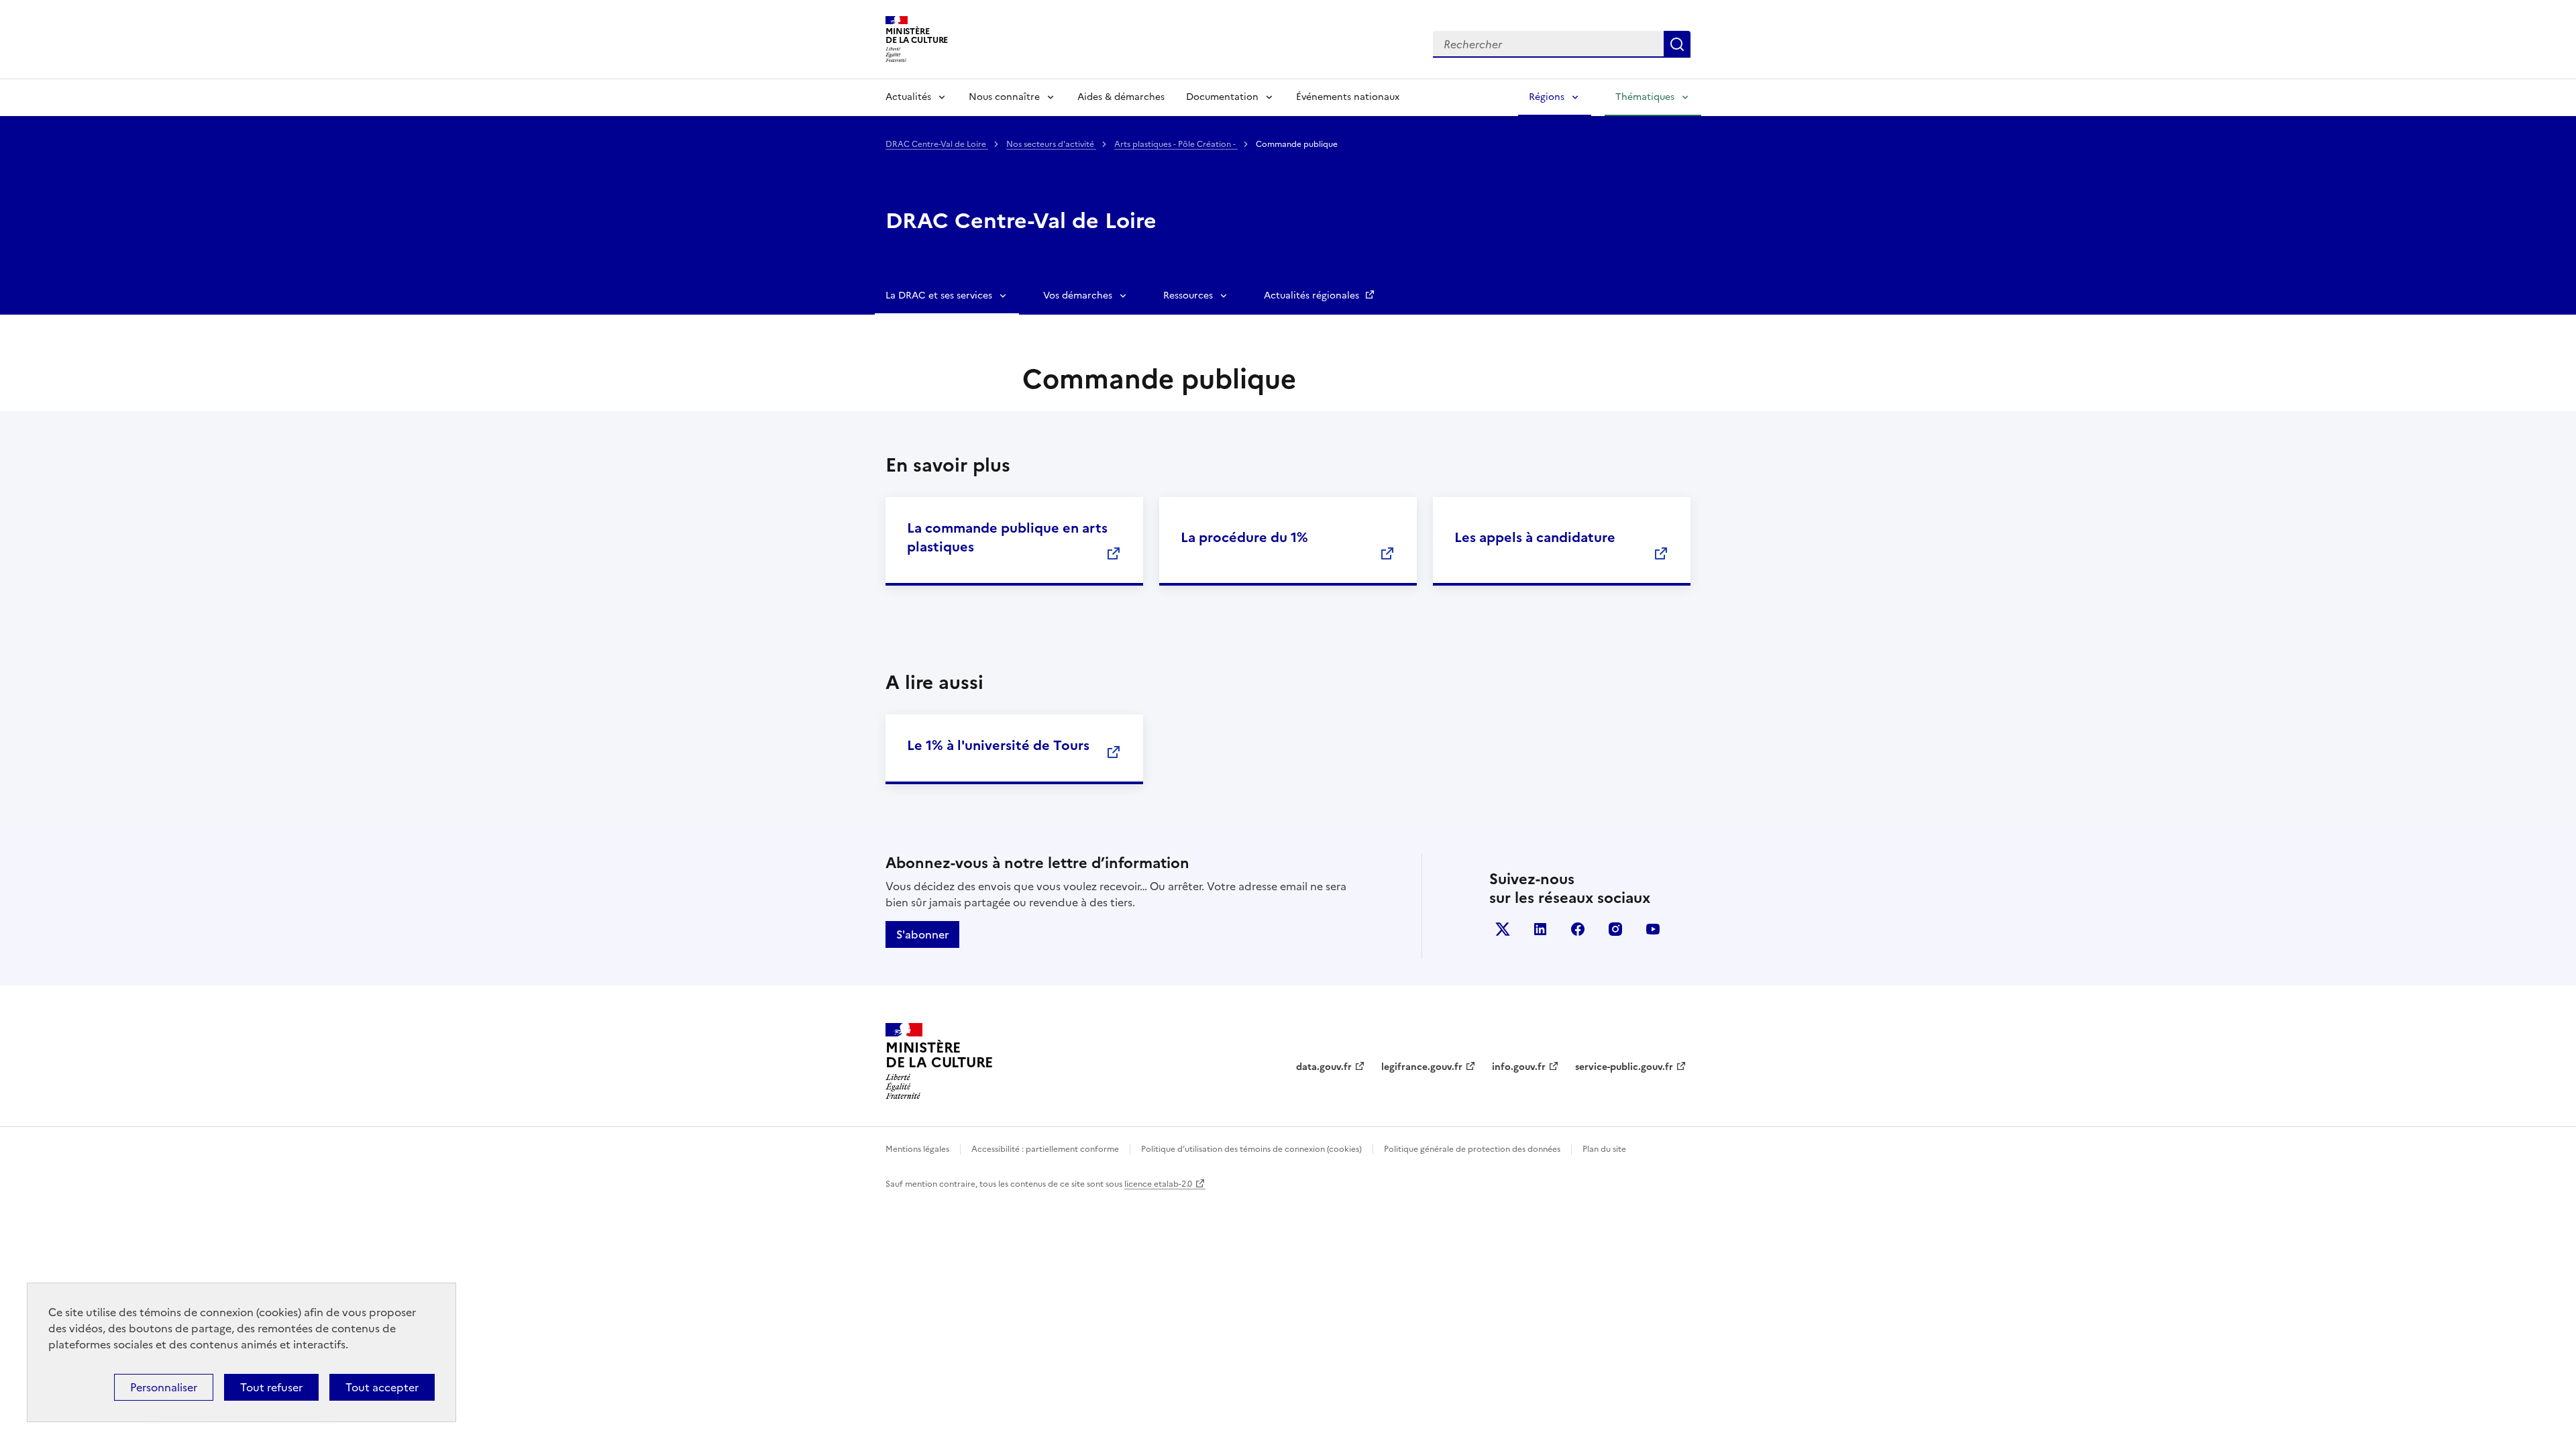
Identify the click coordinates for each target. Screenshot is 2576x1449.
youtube (1653, 929)
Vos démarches (1078, 296)
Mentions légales (917, 1149)
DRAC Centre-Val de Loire (937, 144)
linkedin (1540, 929)
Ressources (1188, 296)
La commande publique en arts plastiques (1007, 537)
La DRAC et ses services (939, 296)
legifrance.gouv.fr (1422, 1067)
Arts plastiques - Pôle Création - (1176, 144)
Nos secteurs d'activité (1051, 144)
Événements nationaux (1348, 97)
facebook (1578, 929)
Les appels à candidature (1535, 537)
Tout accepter (382, 1387)
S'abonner (922, 934)
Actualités (908, 97)
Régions (1547, 97)
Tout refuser (271, 1387)
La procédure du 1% (1244, 537)
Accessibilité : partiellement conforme (1045, 1149)
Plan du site (1604, 1149)
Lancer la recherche (1677, 44)
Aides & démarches (1121, 97)
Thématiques (1645, 97)
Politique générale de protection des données (1472, 1149)
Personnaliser (164, 1387)
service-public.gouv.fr (1624, 1067)
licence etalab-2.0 (1158, 1184)
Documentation (1222, 97)
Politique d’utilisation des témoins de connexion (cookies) (1251, 1149)
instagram (1615, 929)
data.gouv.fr (1324, 1067)
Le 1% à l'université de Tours (998, 745)
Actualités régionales (1313, 296)
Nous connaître (1004, 97)
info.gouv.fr (1519, 1067)
